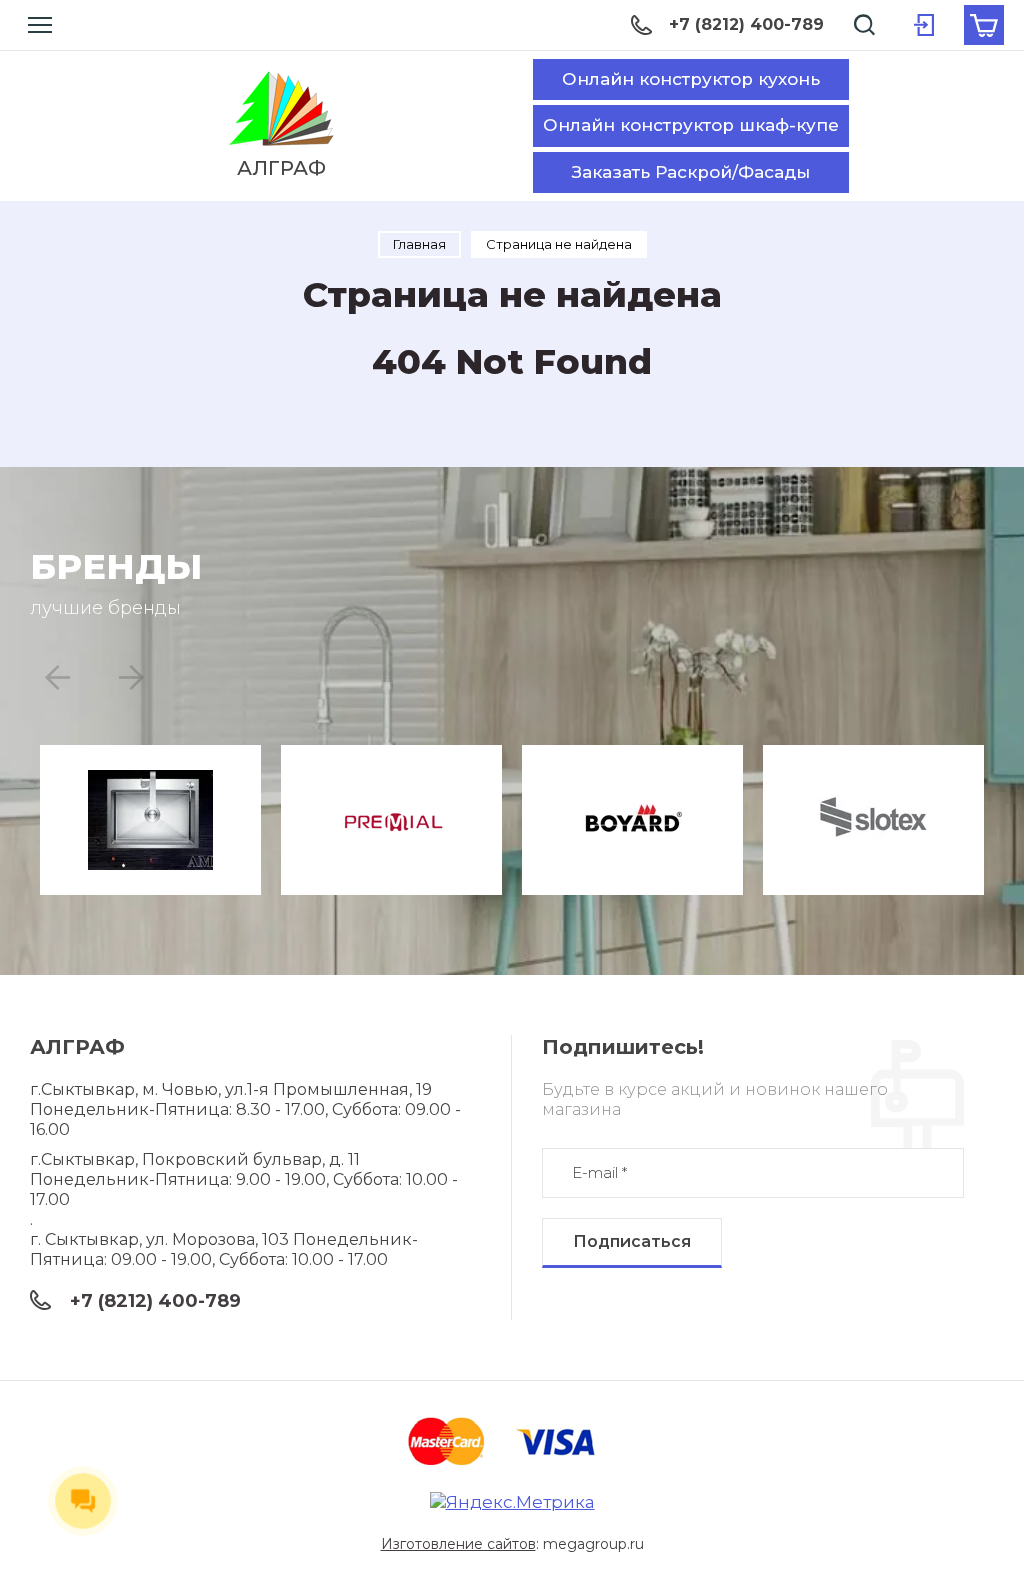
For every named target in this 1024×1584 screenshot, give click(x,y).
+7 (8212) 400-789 (746, 24)
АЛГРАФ (281, 168)
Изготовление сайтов (458, 1544)
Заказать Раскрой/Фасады (691, 172)
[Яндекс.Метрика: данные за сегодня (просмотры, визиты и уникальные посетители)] (512, 1502)
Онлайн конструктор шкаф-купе (691, 125)
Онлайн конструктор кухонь (691, 79)
